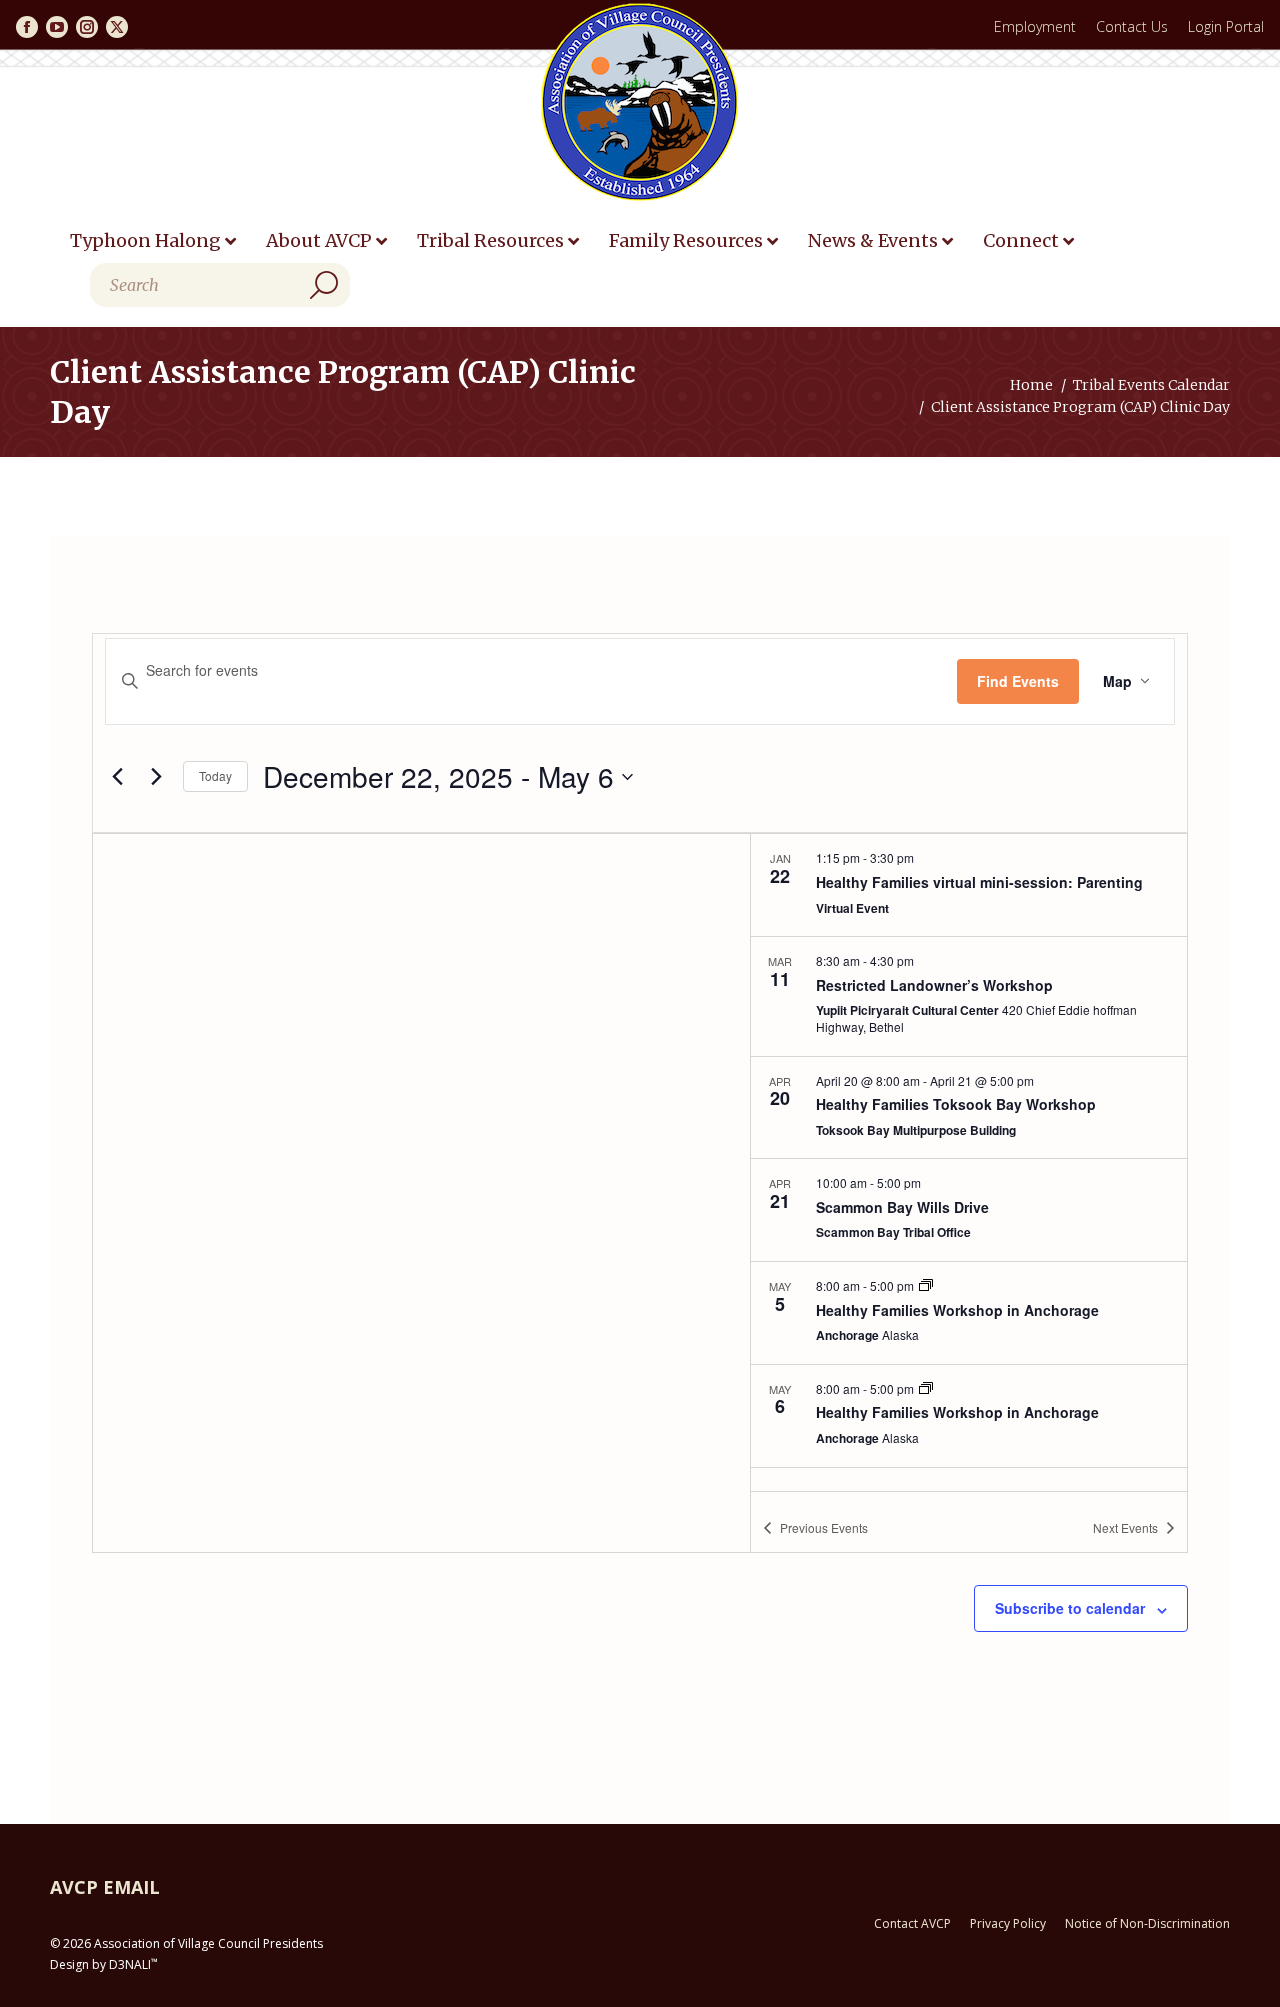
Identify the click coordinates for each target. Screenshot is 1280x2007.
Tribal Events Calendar (1151, 385)
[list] (969, 1162)
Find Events (1018, 681)
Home (1031, 385)
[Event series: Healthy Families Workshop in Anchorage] (926, 1285)
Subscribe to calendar (1070, 1608)
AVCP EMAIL (105, 1887)
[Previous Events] (117, 777)
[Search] (324, 285)
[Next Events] (156, 777)
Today (215, 775)
